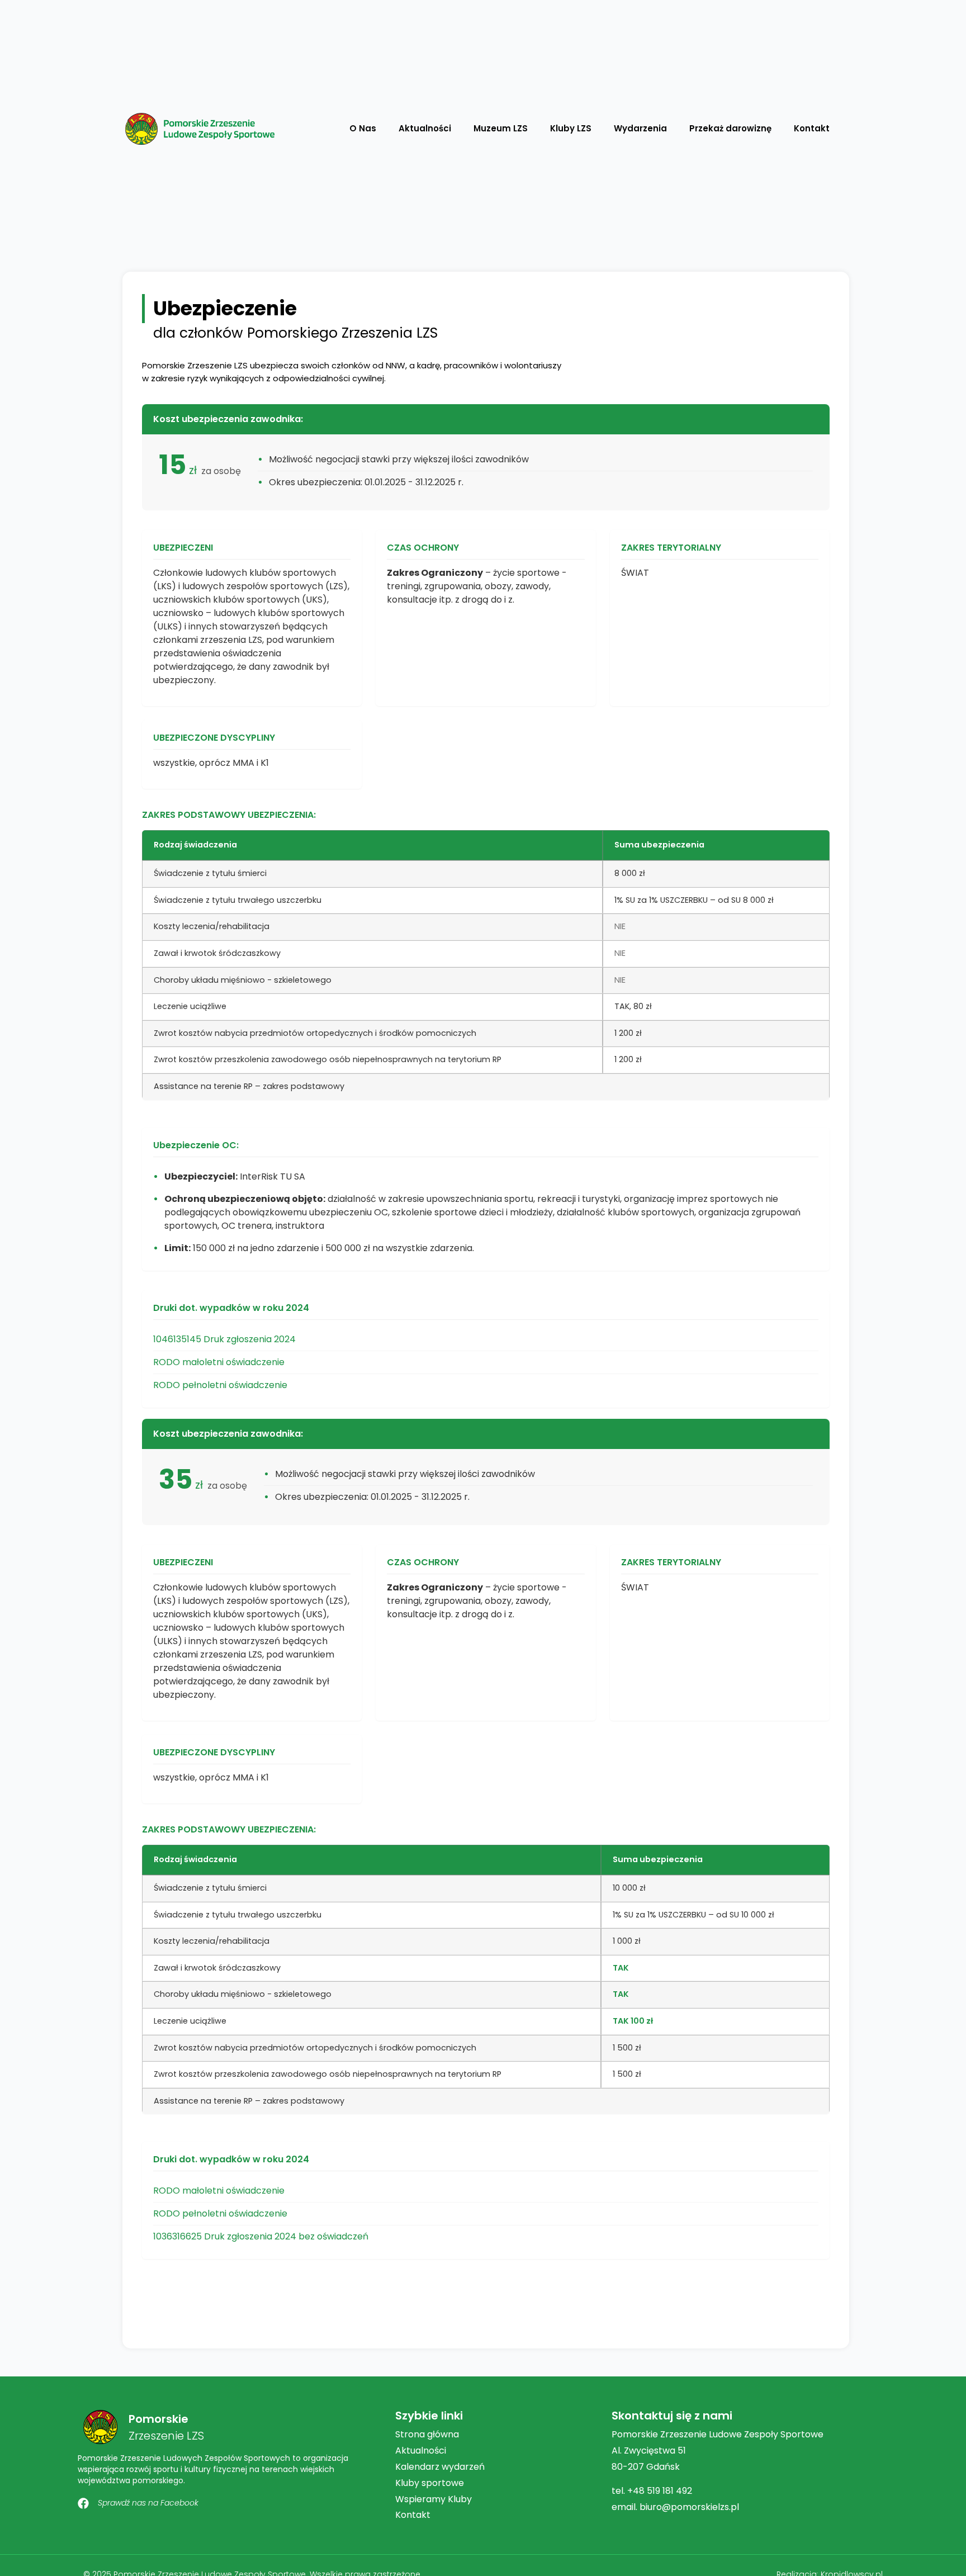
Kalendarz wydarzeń (440, 2467)
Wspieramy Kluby (434, 2499)
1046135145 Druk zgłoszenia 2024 (224, 1339)
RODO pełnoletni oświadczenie (220, 1385)
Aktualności (425, 128)
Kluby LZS (571, 128)
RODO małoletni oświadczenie (219, 1362)
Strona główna (427, 2434)
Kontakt (812, 128)
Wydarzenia (640, 128)
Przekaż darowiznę (730, 128)
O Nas (363, 128)
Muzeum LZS (501, 128)
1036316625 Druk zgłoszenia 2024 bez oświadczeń (261, 2236)
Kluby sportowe (430, 2483)
